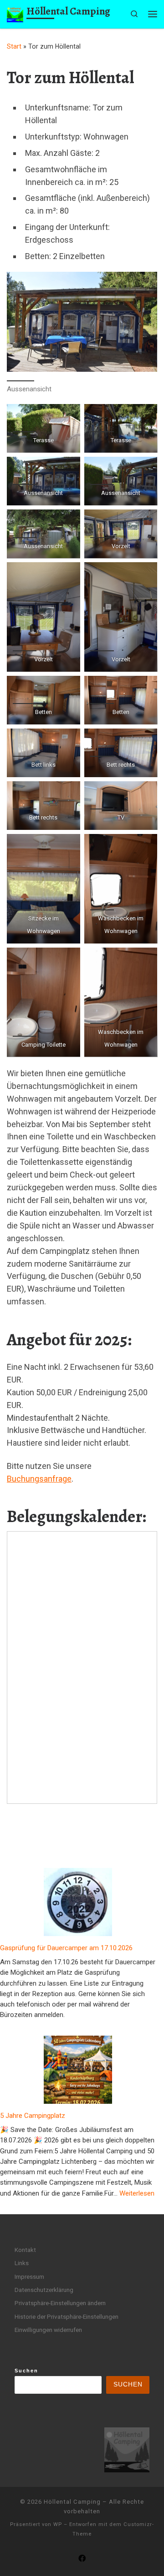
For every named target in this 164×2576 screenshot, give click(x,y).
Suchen (26, 2371)
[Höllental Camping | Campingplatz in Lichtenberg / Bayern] (15, 13)
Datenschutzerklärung (44, 2290)
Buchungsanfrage (39, 1479)
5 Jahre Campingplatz (33, 2116)
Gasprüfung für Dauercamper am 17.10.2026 (66, 1948)
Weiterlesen (137, 2193)
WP (58, 2524)
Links (22, 2263)
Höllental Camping (72, 2502)
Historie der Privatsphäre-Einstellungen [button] (67, 2316)
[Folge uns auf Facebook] (82, 2559)
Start (14, 46)
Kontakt (25, 2250)
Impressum (29, 2276)
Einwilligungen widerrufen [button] (48, 2330)
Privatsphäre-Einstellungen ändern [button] (60, 2303)
